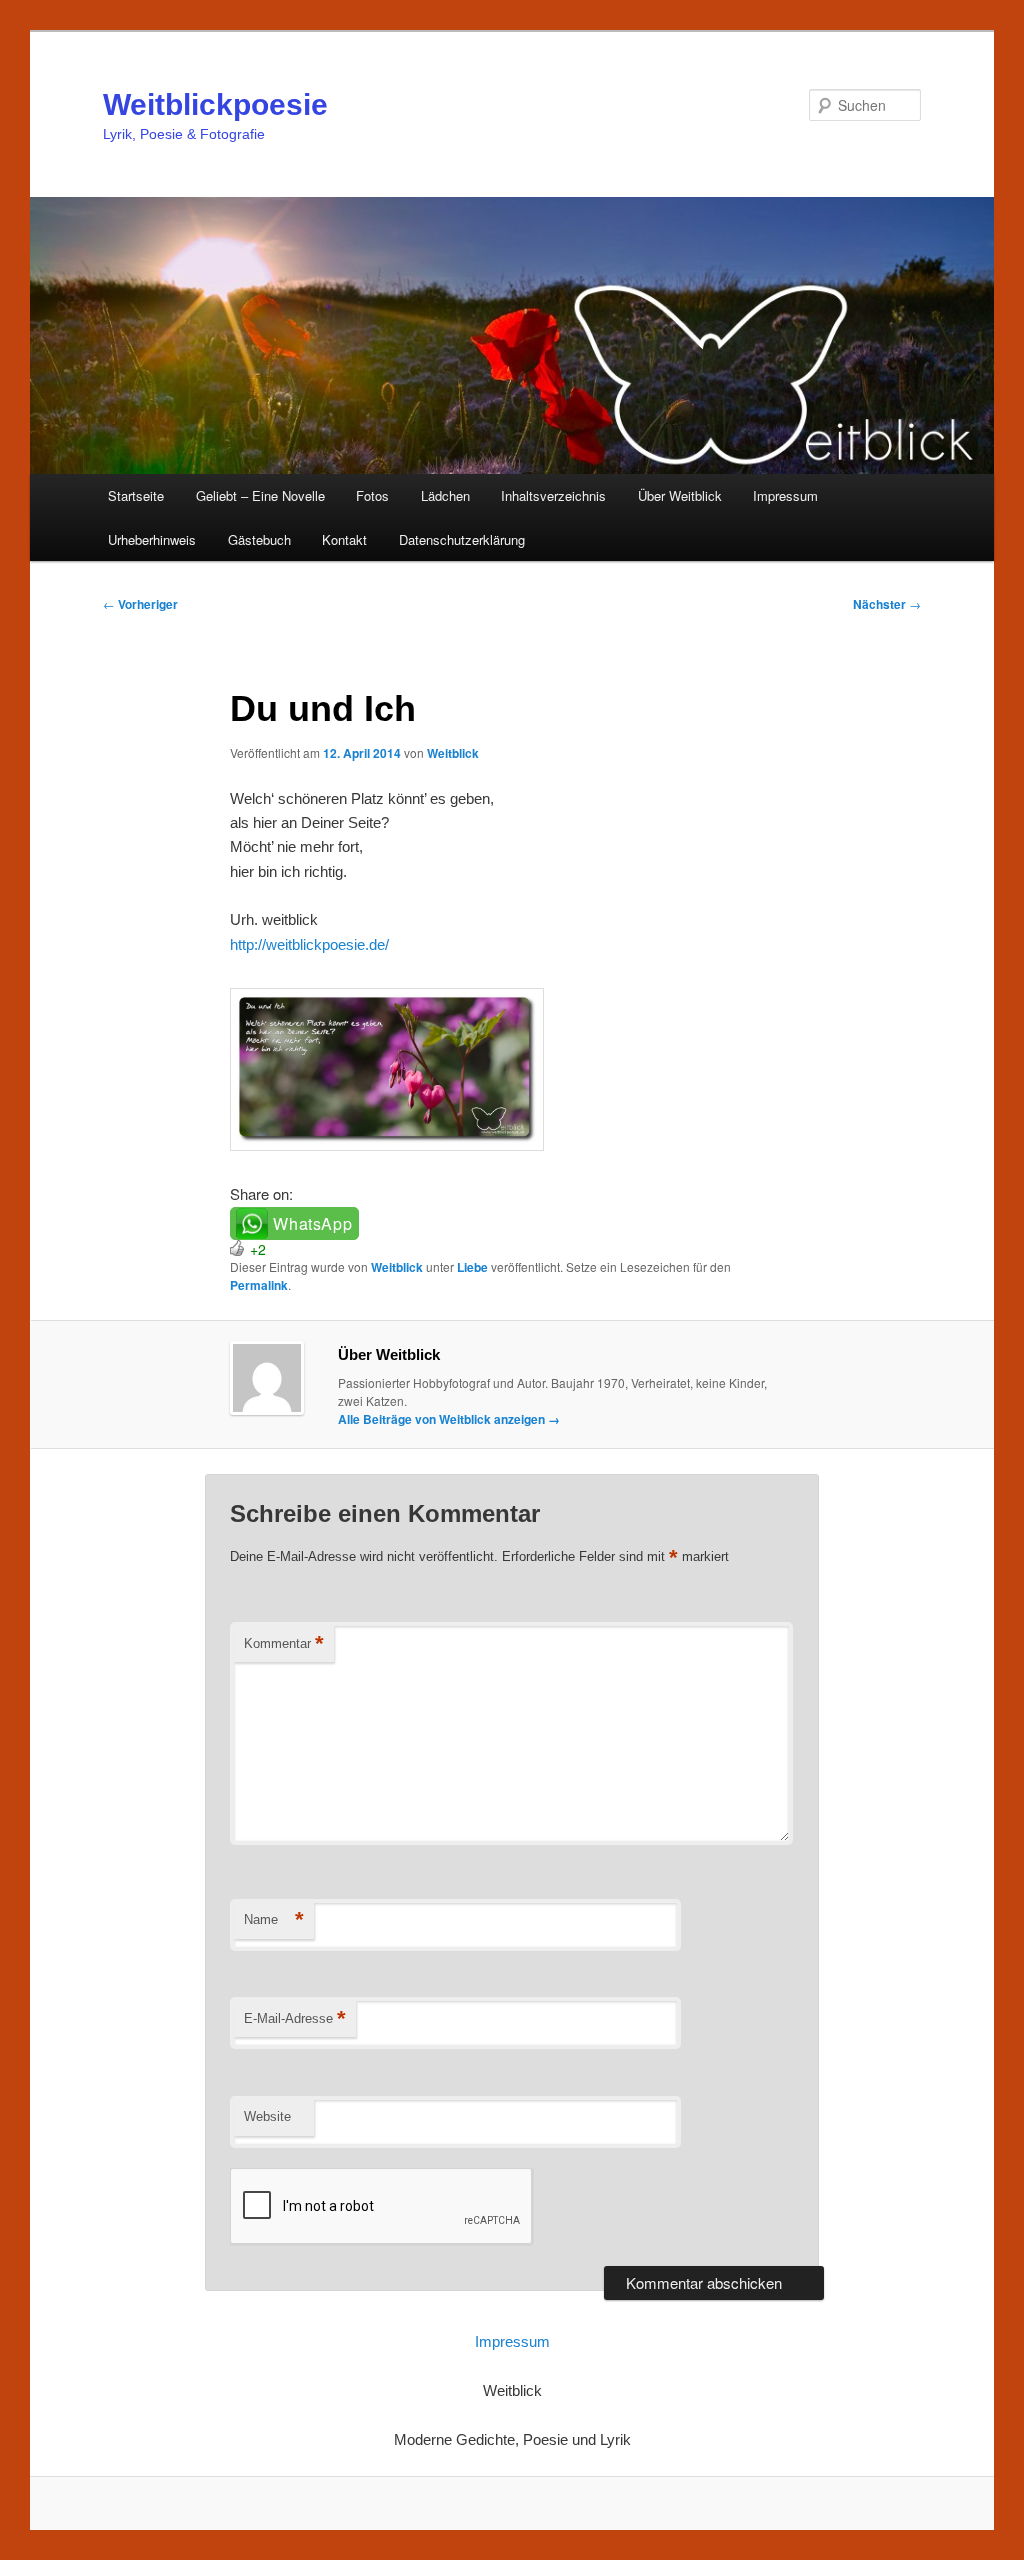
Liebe (472, 1267)
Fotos (372, 495)
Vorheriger (140, 604)
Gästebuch (259, 539)
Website (267, 2116)
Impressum (785, 495)
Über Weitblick (680, 495)
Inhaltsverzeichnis (553, 495)
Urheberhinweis (152, 539)
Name (274, 1919)
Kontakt (344, 539)
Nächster (887, 604)
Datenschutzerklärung (462, 539)
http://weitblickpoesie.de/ (309, 944)
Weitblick (453, 753)
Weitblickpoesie (215, 104)
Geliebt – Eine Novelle (260, 495)
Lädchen (445, 495)
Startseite (136, 495)
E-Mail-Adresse (295, 2018)
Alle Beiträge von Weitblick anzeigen (449, 1419)
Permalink (259, 1285)
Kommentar (284, 1643)
